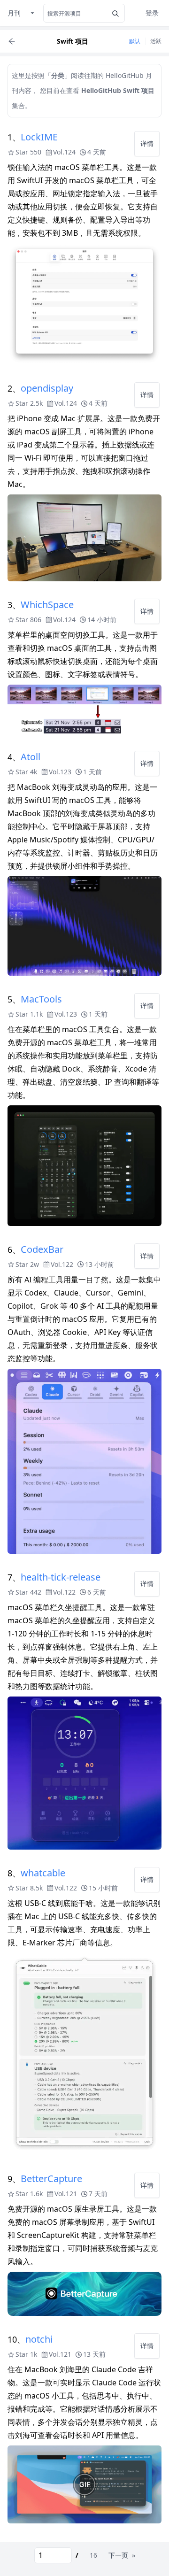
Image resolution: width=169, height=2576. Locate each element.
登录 (152, 13)
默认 (135, 41)
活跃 (156, 41)
